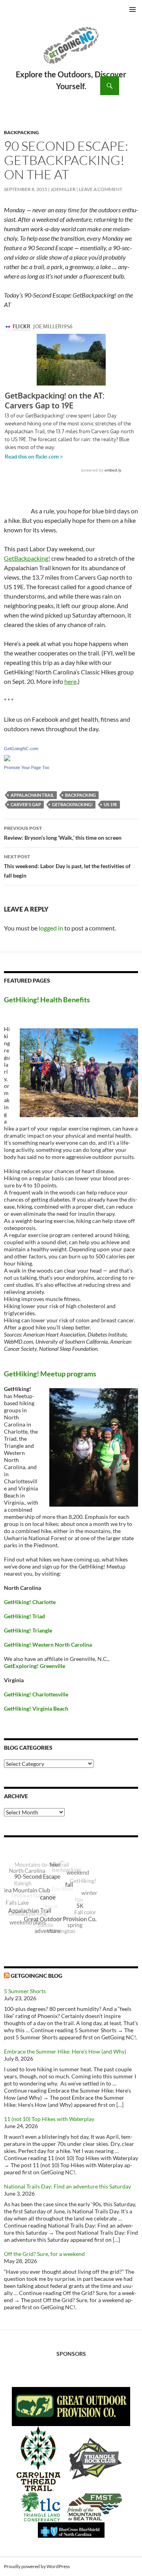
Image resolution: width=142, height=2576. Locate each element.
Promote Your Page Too (27, 768)
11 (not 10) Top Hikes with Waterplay (49, 2119)
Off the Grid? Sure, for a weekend (44, 2254)
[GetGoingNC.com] (7, 757)
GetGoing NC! (71, 51)
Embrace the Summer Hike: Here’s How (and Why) (65, 2051)
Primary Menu (133, 9)
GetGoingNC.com (21, 749)
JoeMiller (63, 189)
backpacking (80, 795)
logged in (51, 928)
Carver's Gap (26, 804)
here (70, 681)
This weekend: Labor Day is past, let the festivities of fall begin (67, 866)
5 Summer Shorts (25, 1991)
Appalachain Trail (32, 795)
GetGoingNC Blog (36, 1976)
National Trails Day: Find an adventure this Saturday (67, 2186)
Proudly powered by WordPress (37, 2566)
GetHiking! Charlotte (30, 1602)
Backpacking (21, 132)
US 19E (110, 804)
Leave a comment (101, 189)
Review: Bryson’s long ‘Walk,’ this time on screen (63, 833)
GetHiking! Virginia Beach (36, 1708)
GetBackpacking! (27, 558)
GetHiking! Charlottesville (36, 1694)
